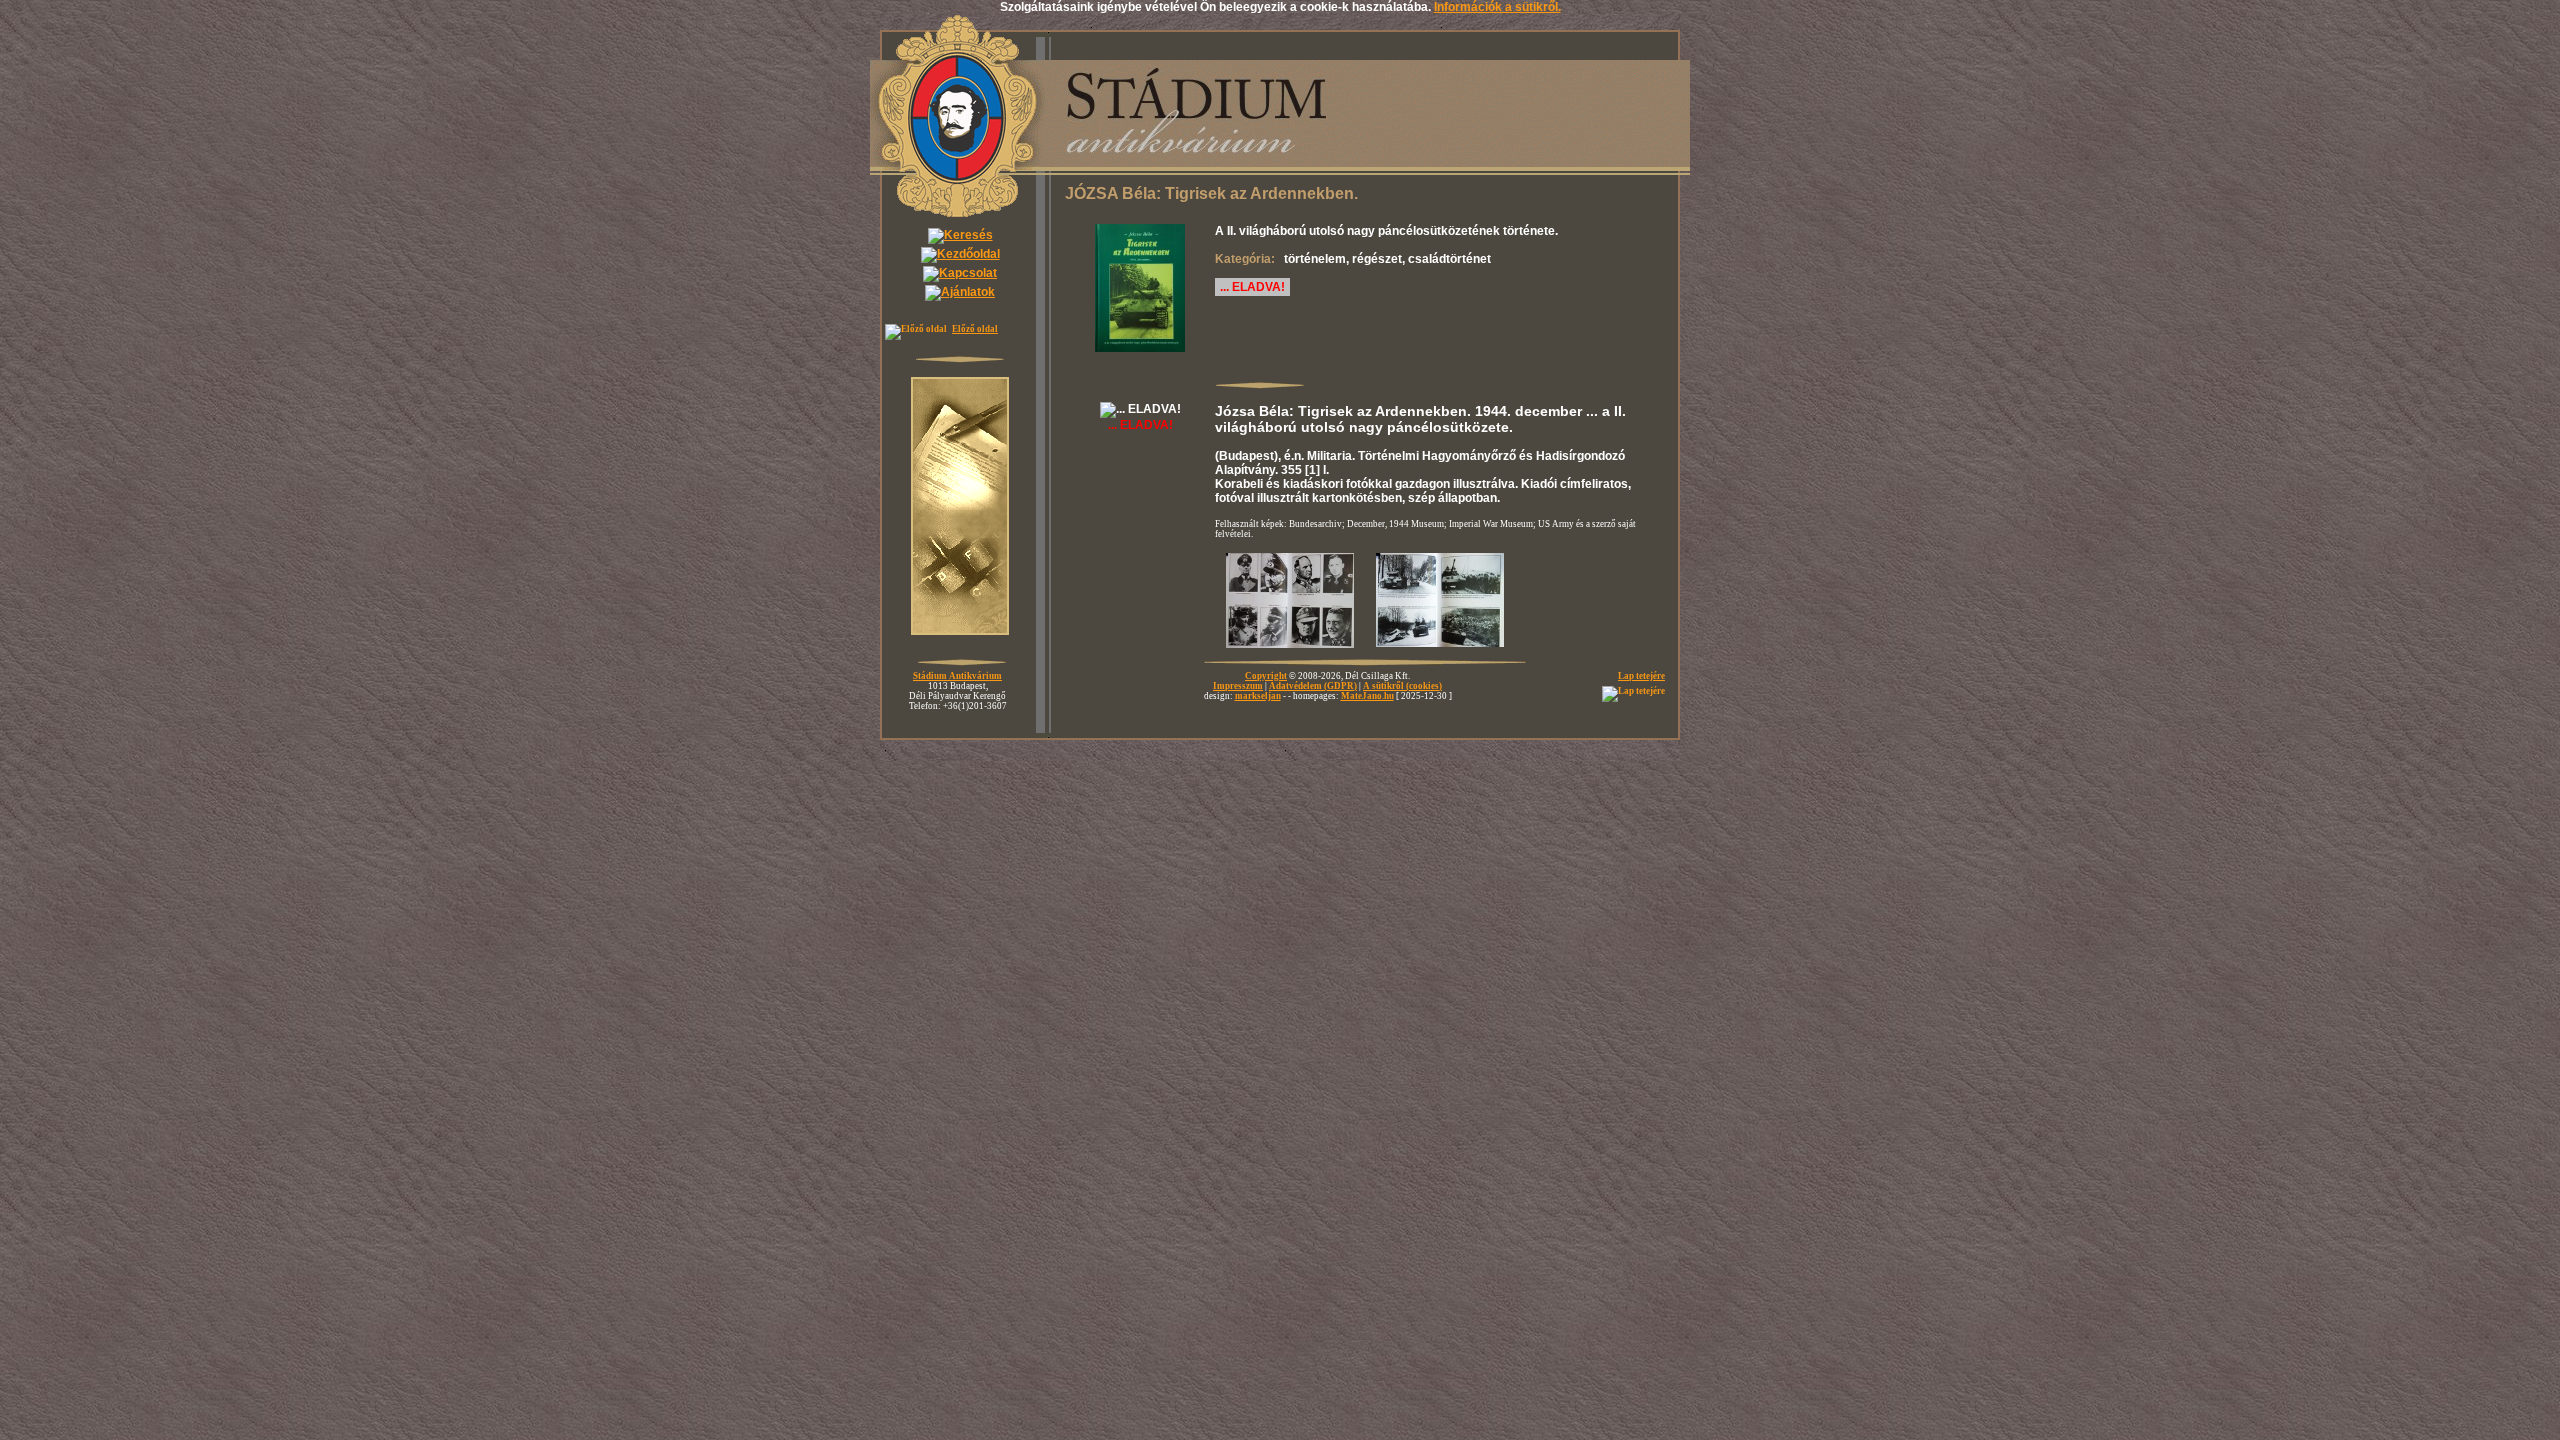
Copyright (1266, 676)
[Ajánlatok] (960, 292)
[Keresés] (960, 235)
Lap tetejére (1641, 676)
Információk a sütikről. (1497, 7)
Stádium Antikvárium (957, 676)
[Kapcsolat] (960, 273)
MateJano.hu (1367, 696)
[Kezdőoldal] (960, 254)
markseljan (1258, 696)
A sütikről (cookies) (1402, 686)
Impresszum (1238, 686)
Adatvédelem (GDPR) (1313, 686)
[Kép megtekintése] (1140, 356)
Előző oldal (975, 329)
